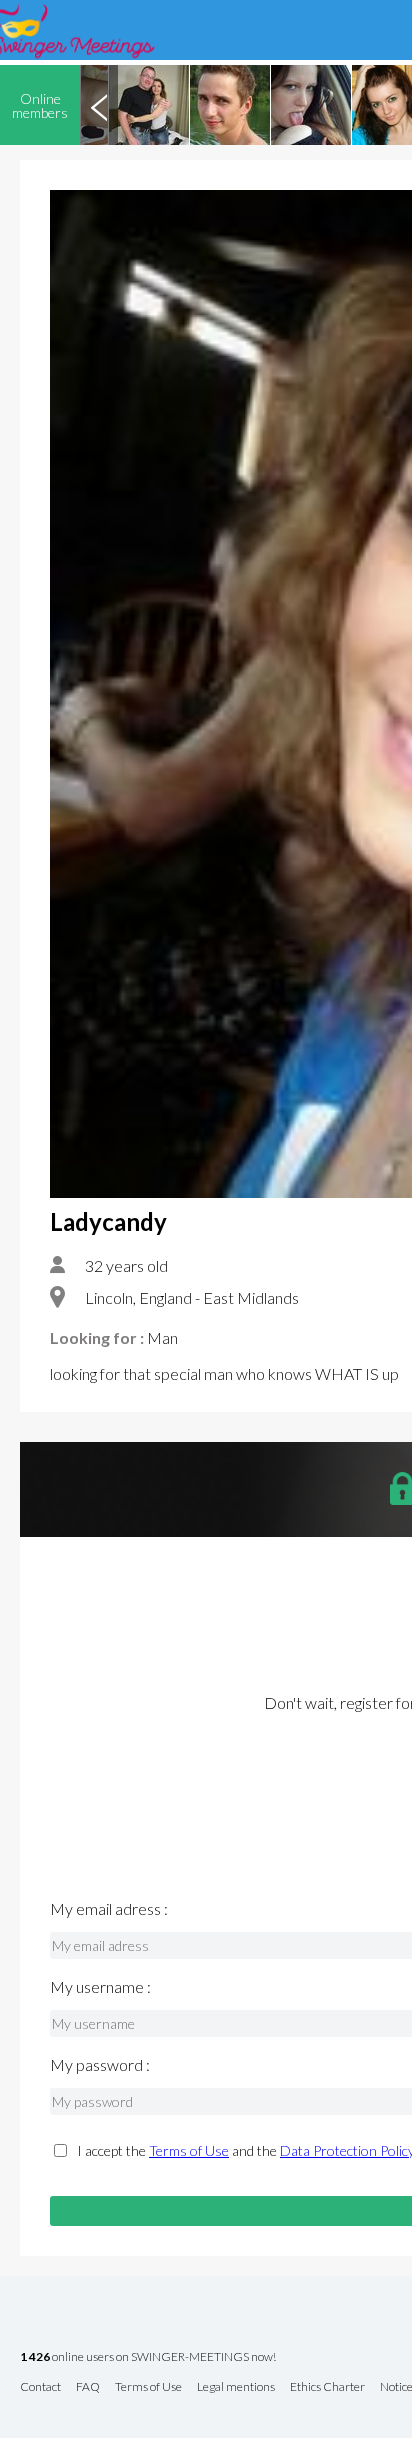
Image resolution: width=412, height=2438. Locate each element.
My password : (100, 2065)
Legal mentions (236, 2387)
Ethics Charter (327, 2387)
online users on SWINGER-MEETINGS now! (148, 2357)
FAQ (88, 2387)
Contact (40, 2387)
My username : (100, 1987)
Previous (99, 105)
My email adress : (109, 1909)
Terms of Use (189, 2150)
